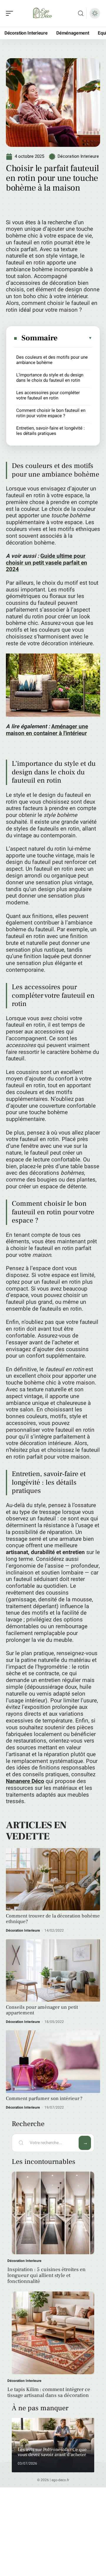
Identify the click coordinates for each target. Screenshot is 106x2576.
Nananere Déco (25, 1781)
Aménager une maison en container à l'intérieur (47, 730)
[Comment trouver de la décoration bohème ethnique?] (53, 1879)
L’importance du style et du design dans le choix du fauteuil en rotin (50, 378)
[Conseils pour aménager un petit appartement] (53, 1970)
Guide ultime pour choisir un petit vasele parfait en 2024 (47, 563)
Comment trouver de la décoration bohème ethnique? (53, 1919)
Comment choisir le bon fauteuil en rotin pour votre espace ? (51, 413)
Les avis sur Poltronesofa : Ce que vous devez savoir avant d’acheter (52, 2452)
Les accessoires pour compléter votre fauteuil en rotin (48, 395)
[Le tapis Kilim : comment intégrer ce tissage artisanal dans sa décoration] (53, 2333)
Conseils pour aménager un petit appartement (42, 2010)
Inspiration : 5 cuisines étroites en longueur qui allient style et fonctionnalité (47, 2275)
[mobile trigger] (11, 13)
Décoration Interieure (78, 156)
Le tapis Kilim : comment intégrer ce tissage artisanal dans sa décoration (49, 2392)
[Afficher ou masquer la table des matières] (75, 338)
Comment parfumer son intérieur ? (44, 2099)
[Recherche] (81, 13)
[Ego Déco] (42, 13)
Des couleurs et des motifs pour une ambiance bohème (52, 360)
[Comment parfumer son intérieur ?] (53, 2061)
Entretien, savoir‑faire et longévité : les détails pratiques (50, 431)
